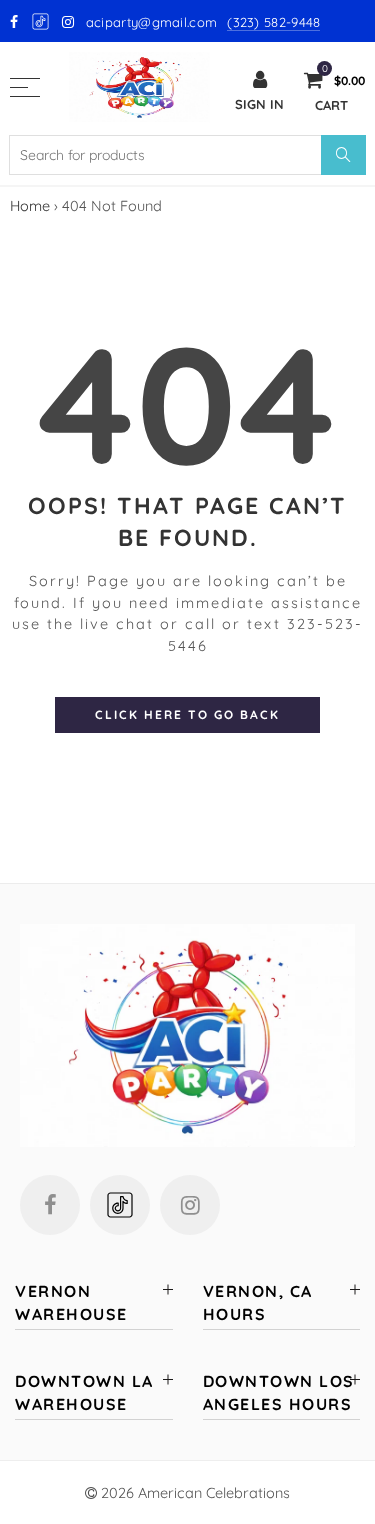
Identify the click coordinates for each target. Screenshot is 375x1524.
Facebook (50, 1205)
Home (30, 205)
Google (41, 21)
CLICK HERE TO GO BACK (187, 714)
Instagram (190, 1205)
